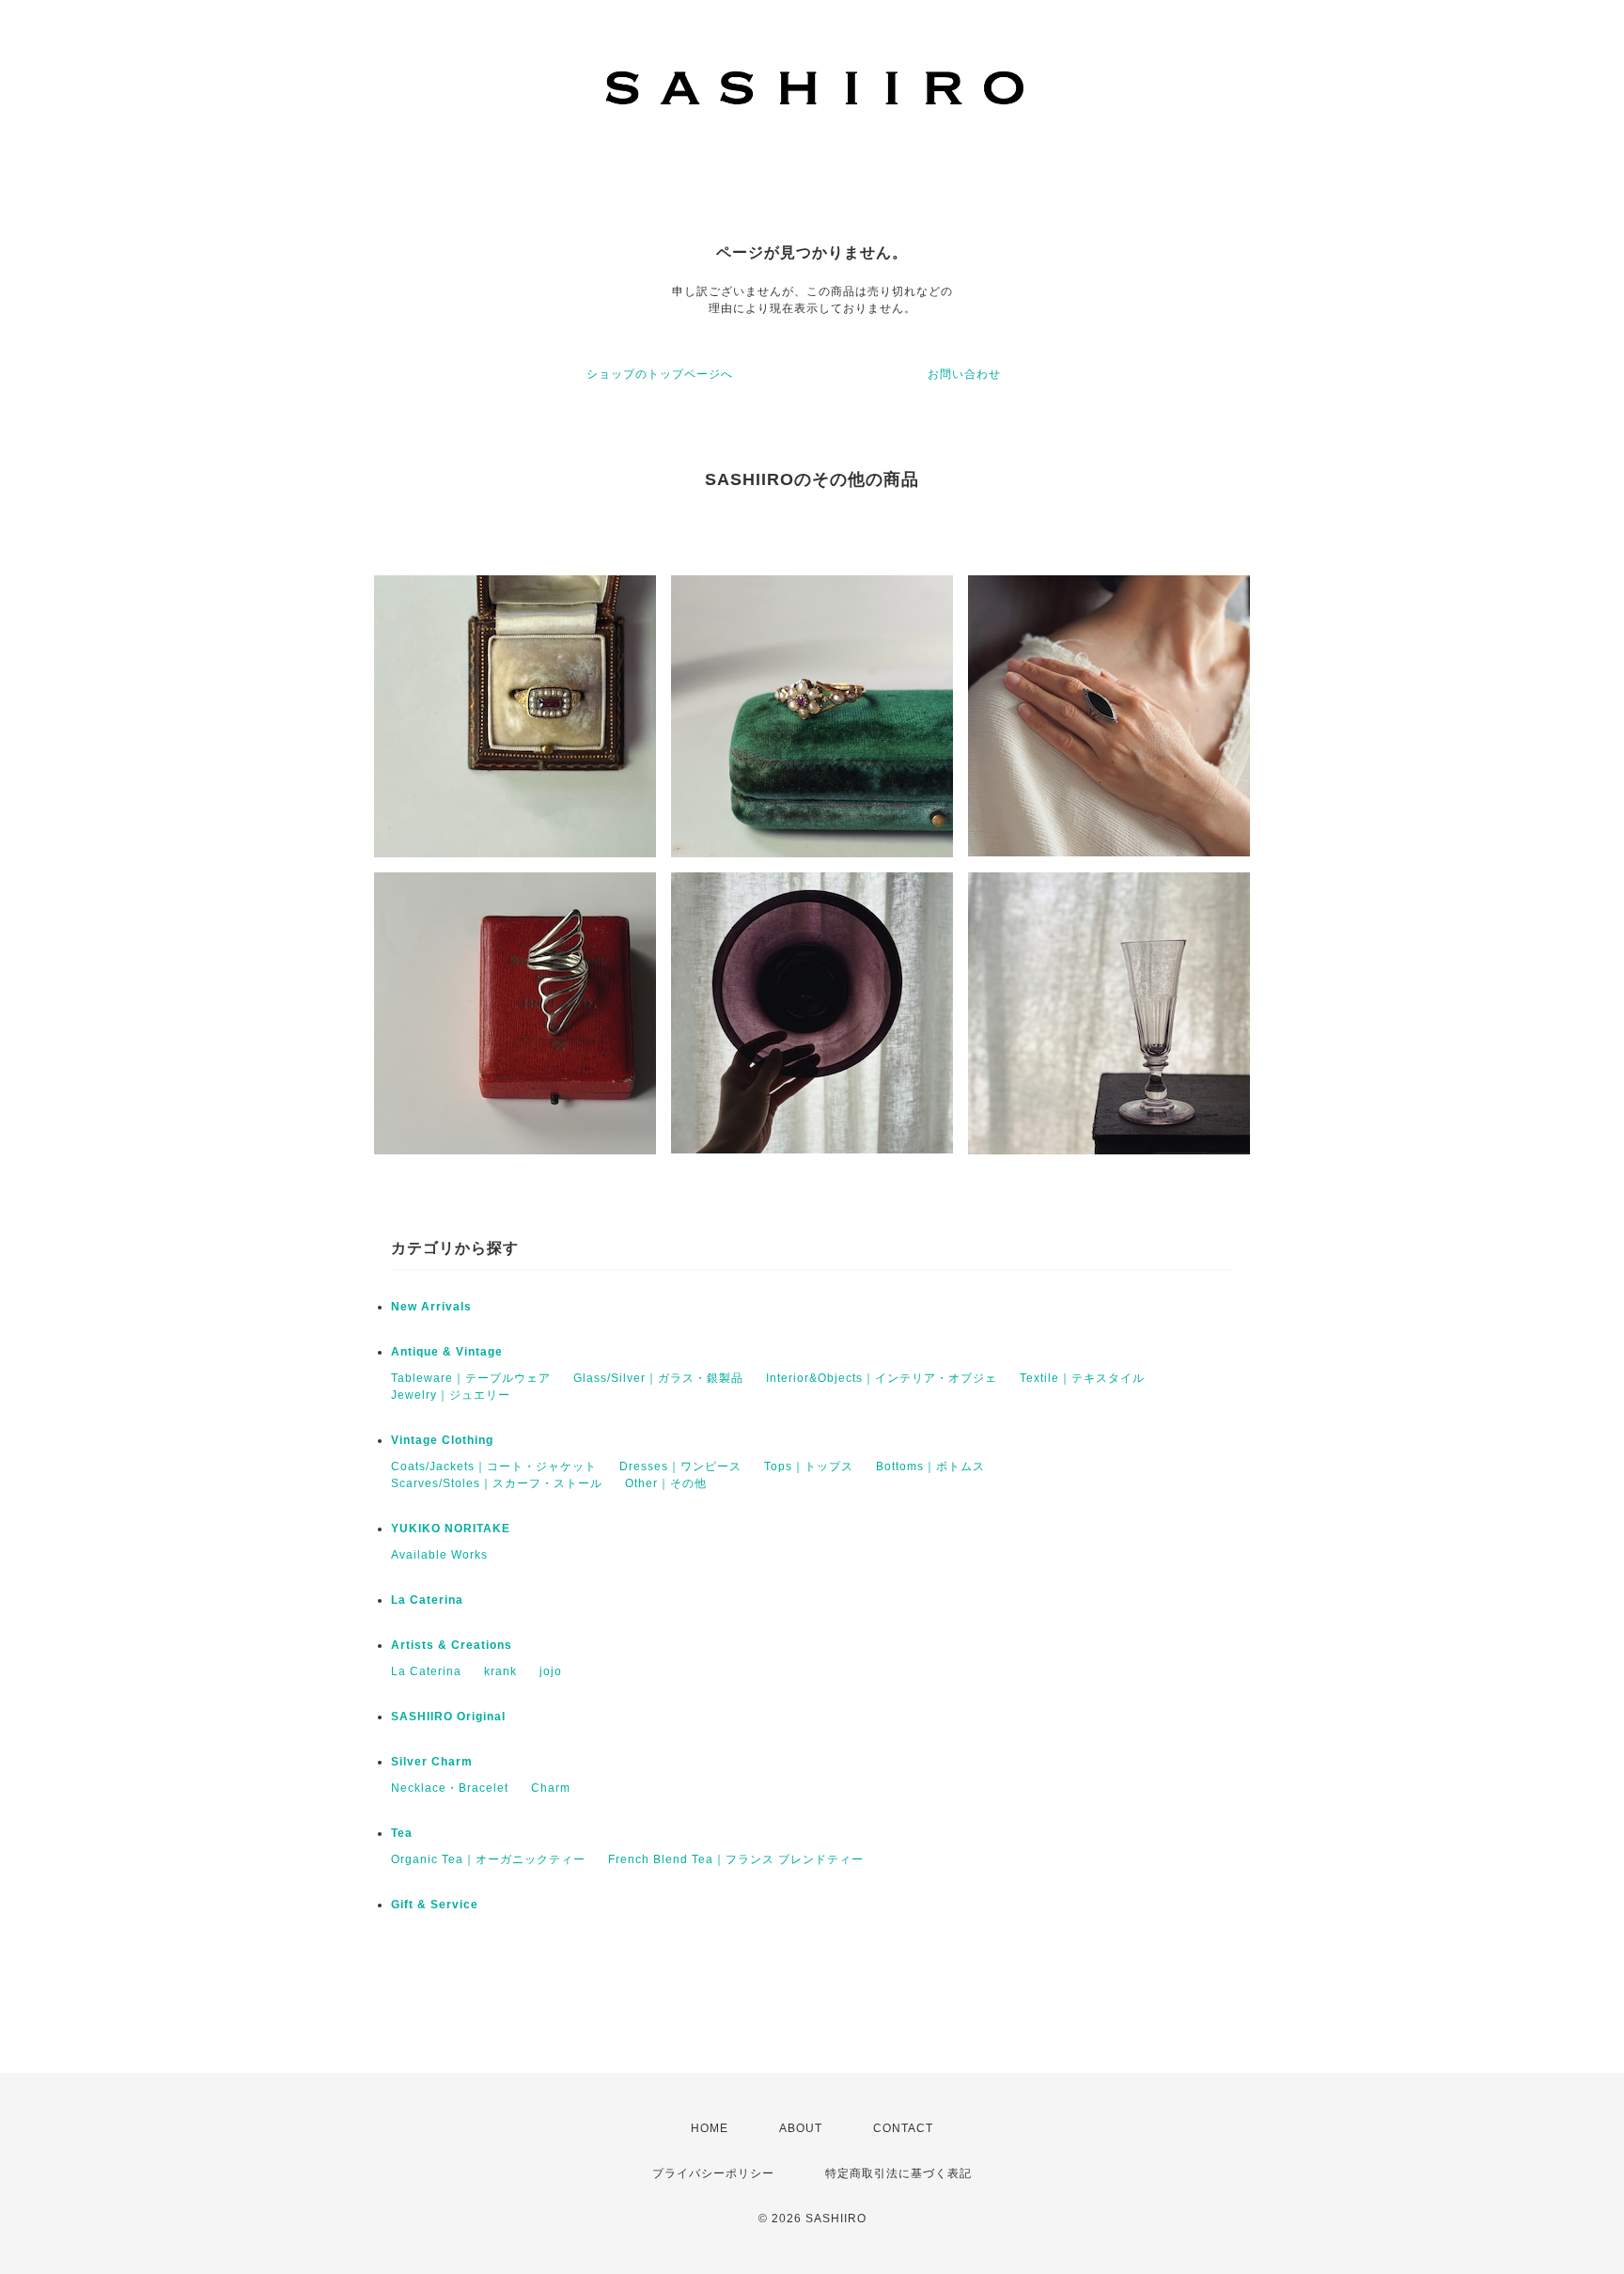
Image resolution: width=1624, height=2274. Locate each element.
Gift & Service (435, 1905)
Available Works (439, 1555)
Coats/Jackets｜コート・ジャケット (494, 1466)
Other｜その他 (666, 1483)
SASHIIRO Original (448, 1717)
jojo (551, 1671)
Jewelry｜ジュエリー (451, 1395)
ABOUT (801, 2128)
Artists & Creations (452, 1645)
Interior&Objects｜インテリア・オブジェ (882, 1378)
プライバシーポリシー (713, 2173)
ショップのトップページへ (660, 374)
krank (500, 1671)
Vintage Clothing (442, 1440)
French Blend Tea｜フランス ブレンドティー (736, 1859)
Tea (402, 1833)
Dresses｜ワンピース (680, 1466)
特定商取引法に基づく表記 (898, 2173)
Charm (551, 1788)
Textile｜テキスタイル (1082, 1378)
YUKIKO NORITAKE (451, 1529)
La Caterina (427, 1600)
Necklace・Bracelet (450, 1788)
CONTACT (903, 2128)
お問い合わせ (964, 374)
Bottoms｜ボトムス (930, 1466)
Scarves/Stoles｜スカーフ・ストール (497, 1483)
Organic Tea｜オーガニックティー (488, 1859)
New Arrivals (431, 1307)
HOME (710, 2128)
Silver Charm (432, 1762)
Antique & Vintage (447, 1352)
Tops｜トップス (809, 1466)
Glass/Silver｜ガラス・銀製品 (658, 1378)
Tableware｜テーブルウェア (471, 1378)
